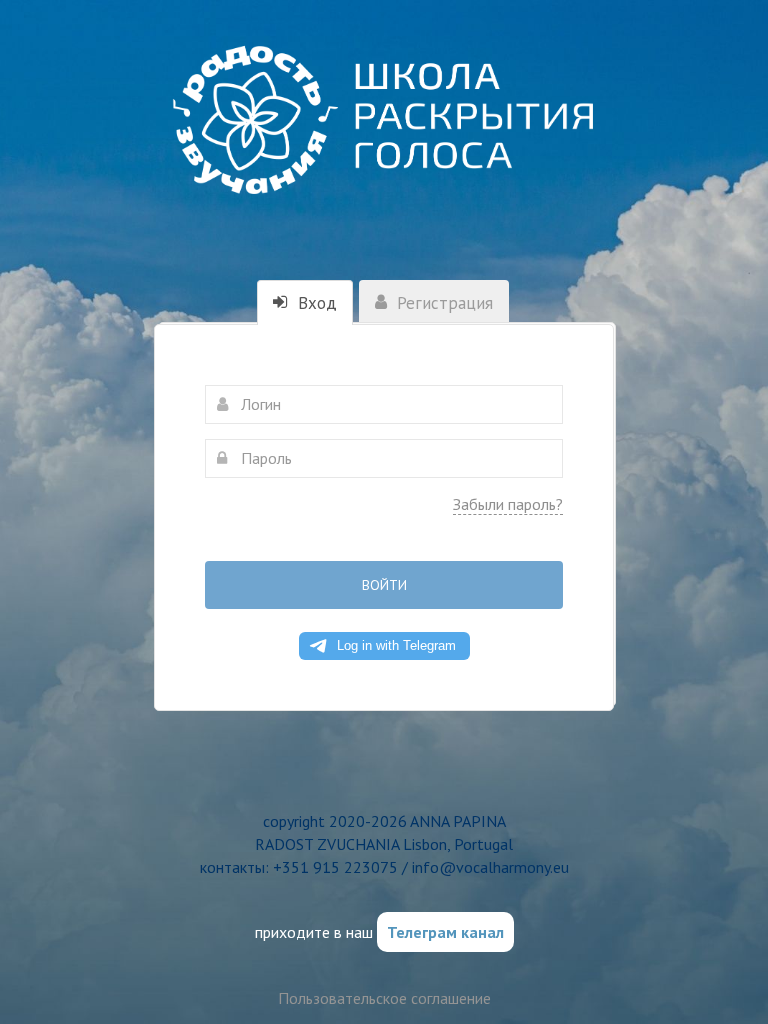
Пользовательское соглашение (384, 998)
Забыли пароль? (508, 504)
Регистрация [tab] (442, 303)
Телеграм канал (445, 932)
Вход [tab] (315, 303)
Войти (384, 585)
